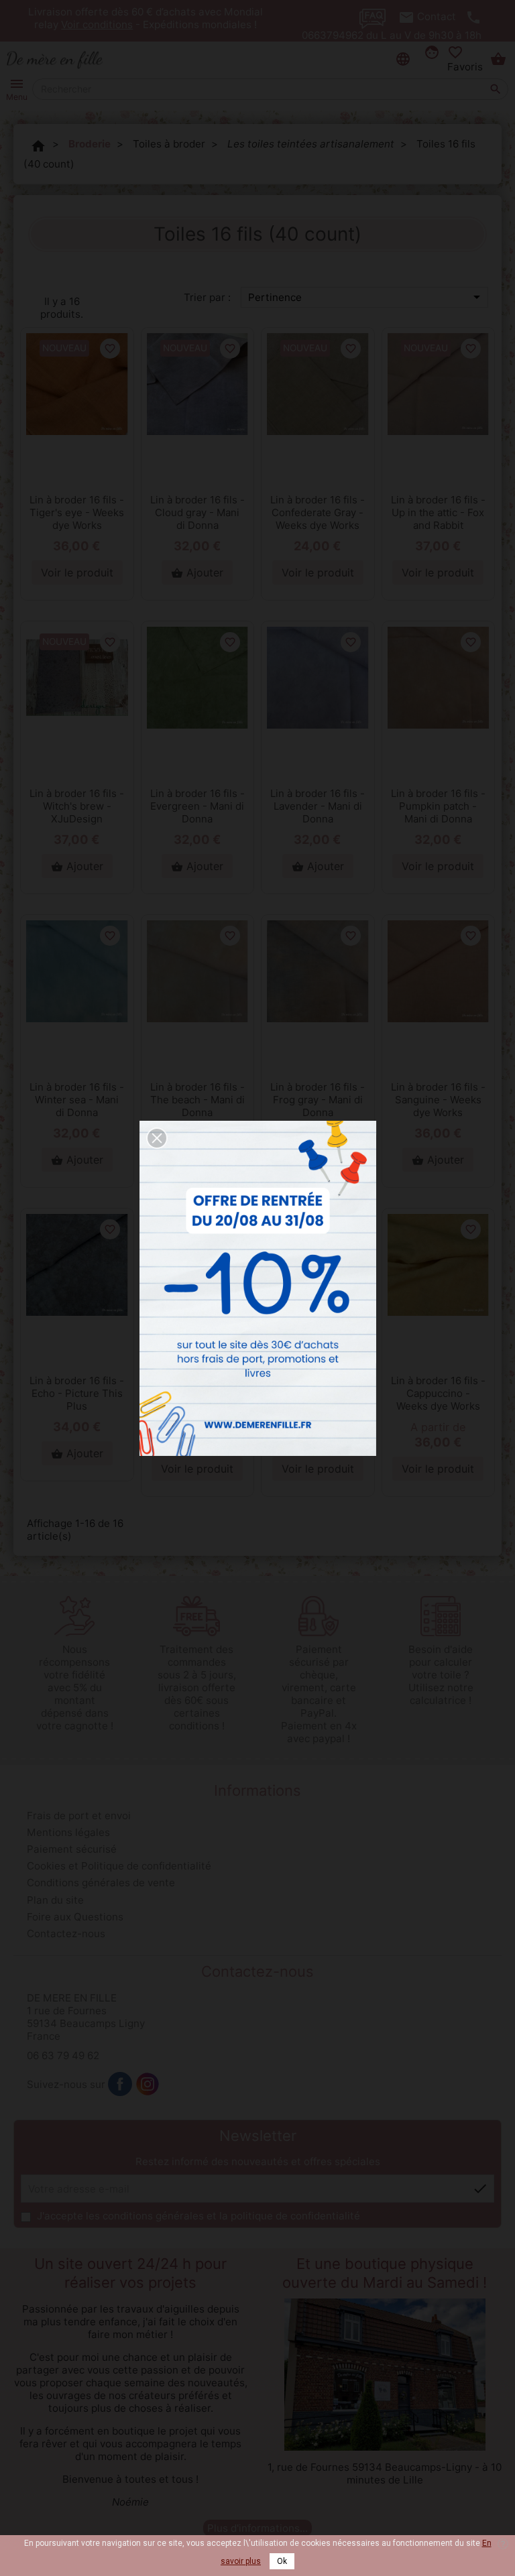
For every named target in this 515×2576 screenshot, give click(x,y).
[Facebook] (120, 2084)
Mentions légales (68, 1832)
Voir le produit (77, 572)
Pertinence (366, 297)
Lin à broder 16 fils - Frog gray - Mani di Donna (318, 1100)
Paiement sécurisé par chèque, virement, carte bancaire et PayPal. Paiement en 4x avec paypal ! (319, 1694)
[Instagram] (148, 2084)
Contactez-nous (66, 1934)
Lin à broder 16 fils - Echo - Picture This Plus (77, 1393)
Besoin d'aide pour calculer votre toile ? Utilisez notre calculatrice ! (441, 1675)
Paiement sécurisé (72, 1849)
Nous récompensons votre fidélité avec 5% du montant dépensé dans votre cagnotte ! (75, 1688)
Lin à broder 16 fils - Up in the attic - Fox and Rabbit (438, 512)
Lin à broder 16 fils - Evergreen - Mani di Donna (197, 806)
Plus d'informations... (257, 2528)
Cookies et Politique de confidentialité (119, 1866)
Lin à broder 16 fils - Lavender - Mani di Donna (318, 806)
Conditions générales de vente (101, 1883)
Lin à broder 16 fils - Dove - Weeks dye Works (318, 1393)
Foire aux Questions (75, 1917)
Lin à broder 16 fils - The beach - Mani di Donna (197, 1100)
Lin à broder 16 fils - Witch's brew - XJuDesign (77, 806)
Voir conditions (97, 24)
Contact (437, 16)
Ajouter (197, 572)
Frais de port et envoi (79, 1816)
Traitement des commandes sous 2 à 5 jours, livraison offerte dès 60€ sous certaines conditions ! (197, 1688)
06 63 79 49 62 (63, 2056)
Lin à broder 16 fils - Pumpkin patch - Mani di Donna (438, 806)
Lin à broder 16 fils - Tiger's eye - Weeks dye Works (77, 512)
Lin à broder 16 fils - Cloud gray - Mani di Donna (197, 512)
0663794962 (333, 35)
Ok (282, 2561)
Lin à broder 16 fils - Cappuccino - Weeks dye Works (438, 1393)
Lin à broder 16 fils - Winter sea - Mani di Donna (77, 1100)
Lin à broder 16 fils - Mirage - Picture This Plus (197, 1393)
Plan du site (55, 1900)
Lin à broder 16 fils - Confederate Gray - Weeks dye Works (318, 512)
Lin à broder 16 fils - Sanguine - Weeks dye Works (438, 1100)
